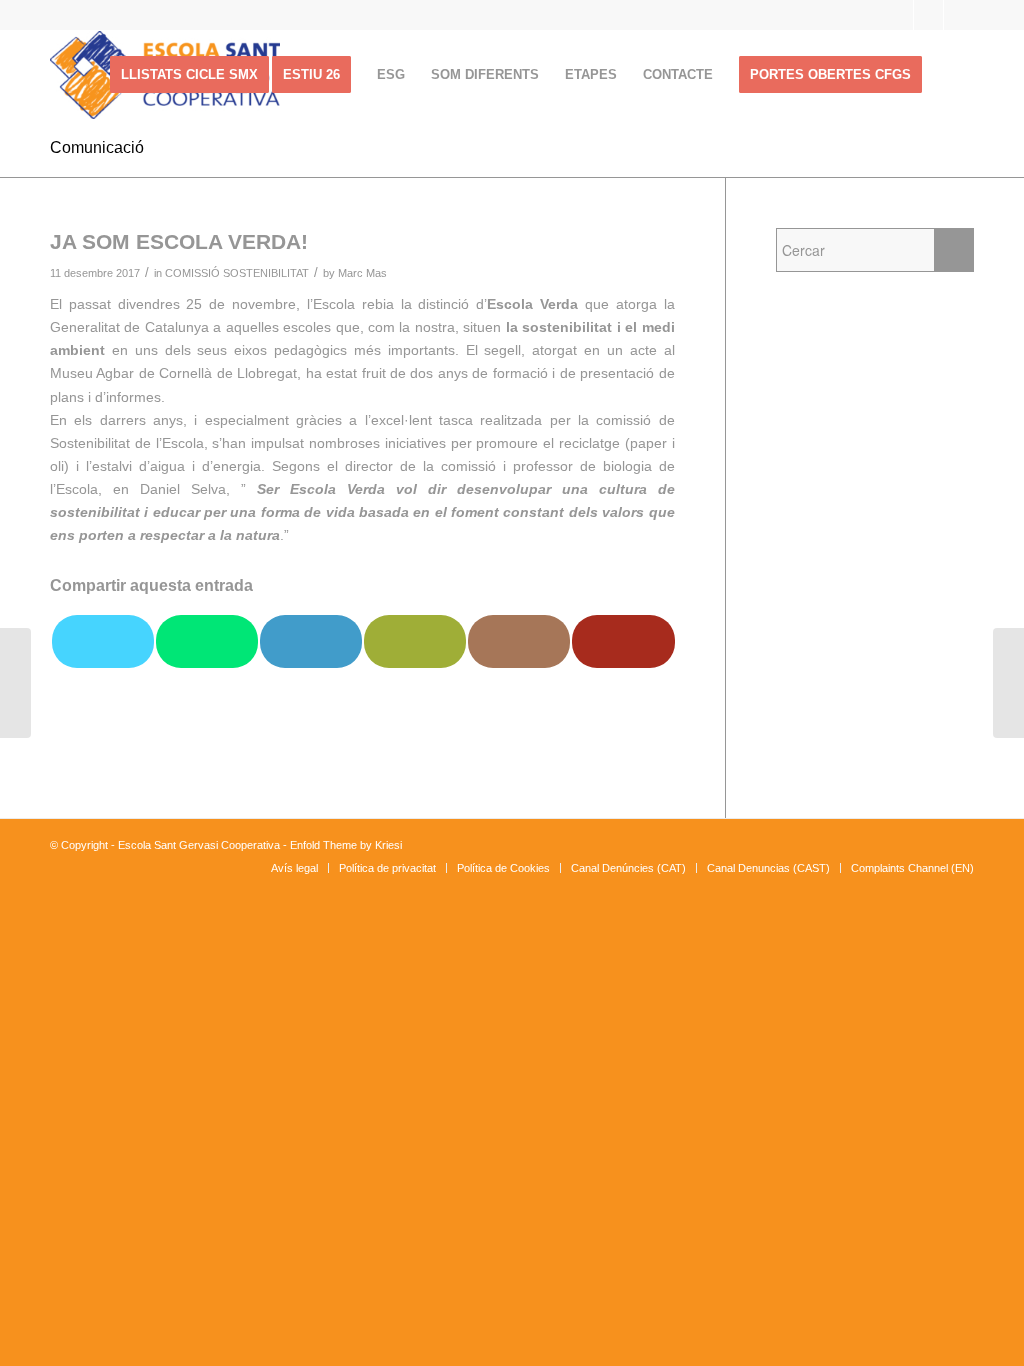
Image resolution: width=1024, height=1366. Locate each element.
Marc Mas (362, 273)
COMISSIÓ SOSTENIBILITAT (237, 273)
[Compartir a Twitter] (103, 641)
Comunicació (97, 147)
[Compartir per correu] (415, 641)
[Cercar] (954, 75)
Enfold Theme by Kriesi (346, 845)
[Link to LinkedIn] (959, 15)
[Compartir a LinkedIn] (311, 641)
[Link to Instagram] (898, 15)
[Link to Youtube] (928, 15)
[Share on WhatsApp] (207, 641)
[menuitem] (189, 75)
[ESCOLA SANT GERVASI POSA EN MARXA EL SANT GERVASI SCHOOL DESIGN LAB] (15, 683)
